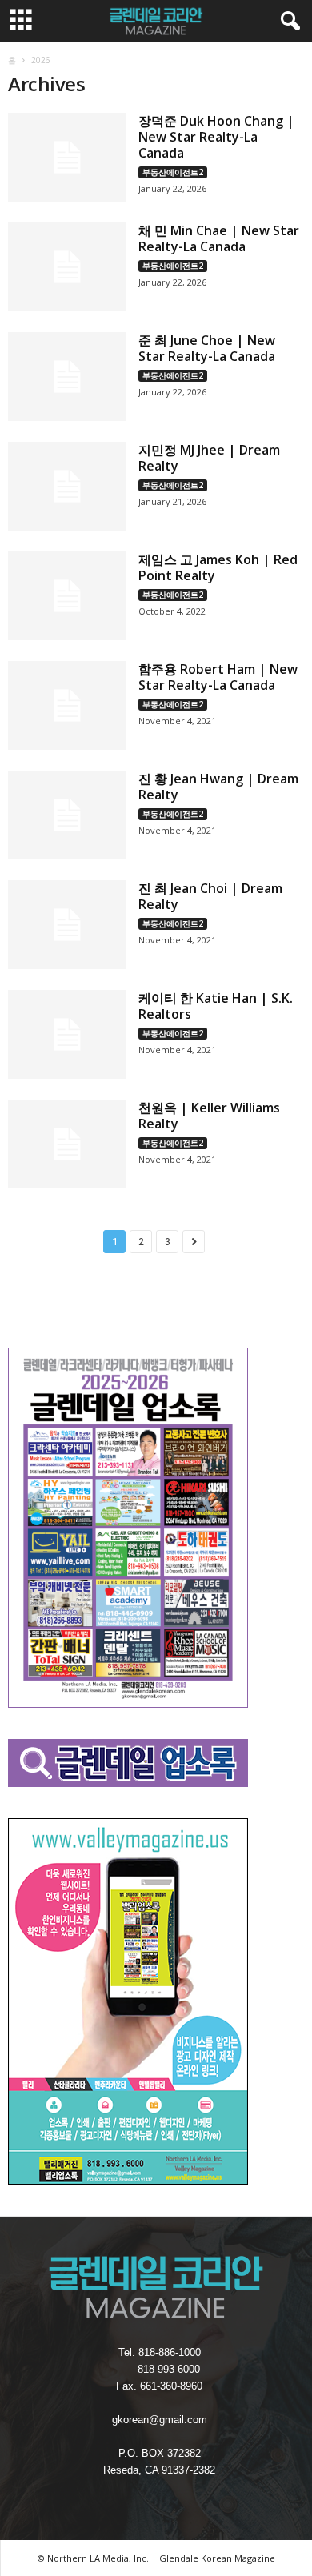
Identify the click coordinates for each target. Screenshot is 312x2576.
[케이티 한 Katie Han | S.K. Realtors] (67, 1034)
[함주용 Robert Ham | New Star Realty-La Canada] (67, 705)
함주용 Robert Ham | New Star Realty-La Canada (218, 677)
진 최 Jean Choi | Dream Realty (210, 896)
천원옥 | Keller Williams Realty (209, 1116)
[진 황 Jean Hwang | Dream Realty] (67, 815)
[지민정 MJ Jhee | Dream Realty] (67, 486)
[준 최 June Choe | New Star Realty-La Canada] (67, 377)
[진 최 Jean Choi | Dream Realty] (67, 925)
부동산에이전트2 (173, 172)
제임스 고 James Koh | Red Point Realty (218, 567)
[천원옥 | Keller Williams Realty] (67, 1144)
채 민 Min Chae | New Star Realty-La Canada (219, 238)
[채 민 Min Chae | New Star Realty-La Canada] (67, 267)
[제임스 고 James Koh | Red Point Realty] (67, 596)
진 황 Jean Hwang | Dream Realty (218, 787)
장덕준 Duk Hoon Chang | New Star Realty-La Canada (216, 137)
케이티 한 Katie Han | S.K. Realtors (216, 1006)
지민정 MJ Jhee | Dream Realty (209, 458)
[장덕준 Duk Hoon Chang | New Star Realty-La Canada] (67, 157)
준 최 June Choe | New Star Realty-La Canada (207, 348)
